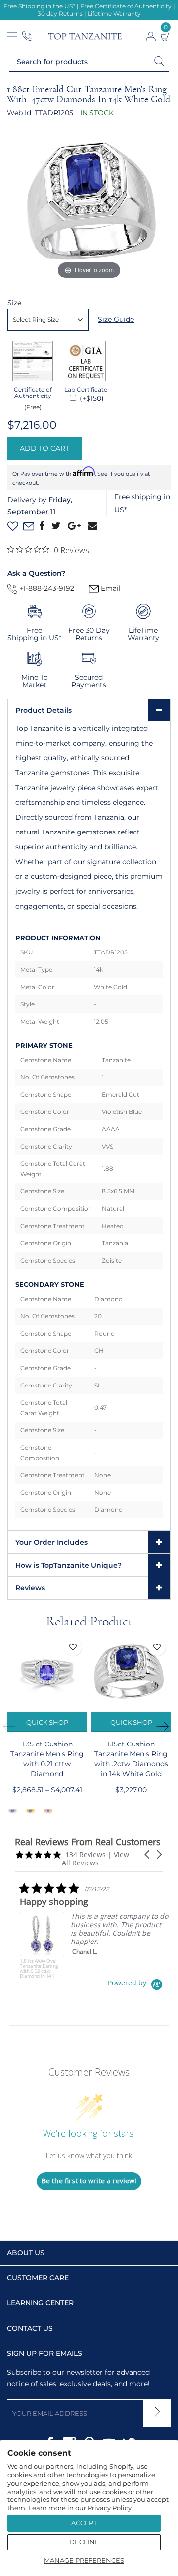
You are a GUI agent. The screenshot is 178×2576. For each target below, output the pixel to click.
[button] (148, 1854)
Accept (84, 2523)
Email (110, 588)
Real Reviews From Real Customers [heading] (88, 1842)
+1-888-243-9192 (46, 588)
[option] (47, 1727)
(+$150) (91, 398)
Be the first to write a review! (89, 2181)
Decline (84, 2542)
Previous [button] (12, 1727)
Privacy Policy (110, 2508)
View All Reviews (95, 1859)
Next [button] (166, 1727)
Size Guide (116, 319)
